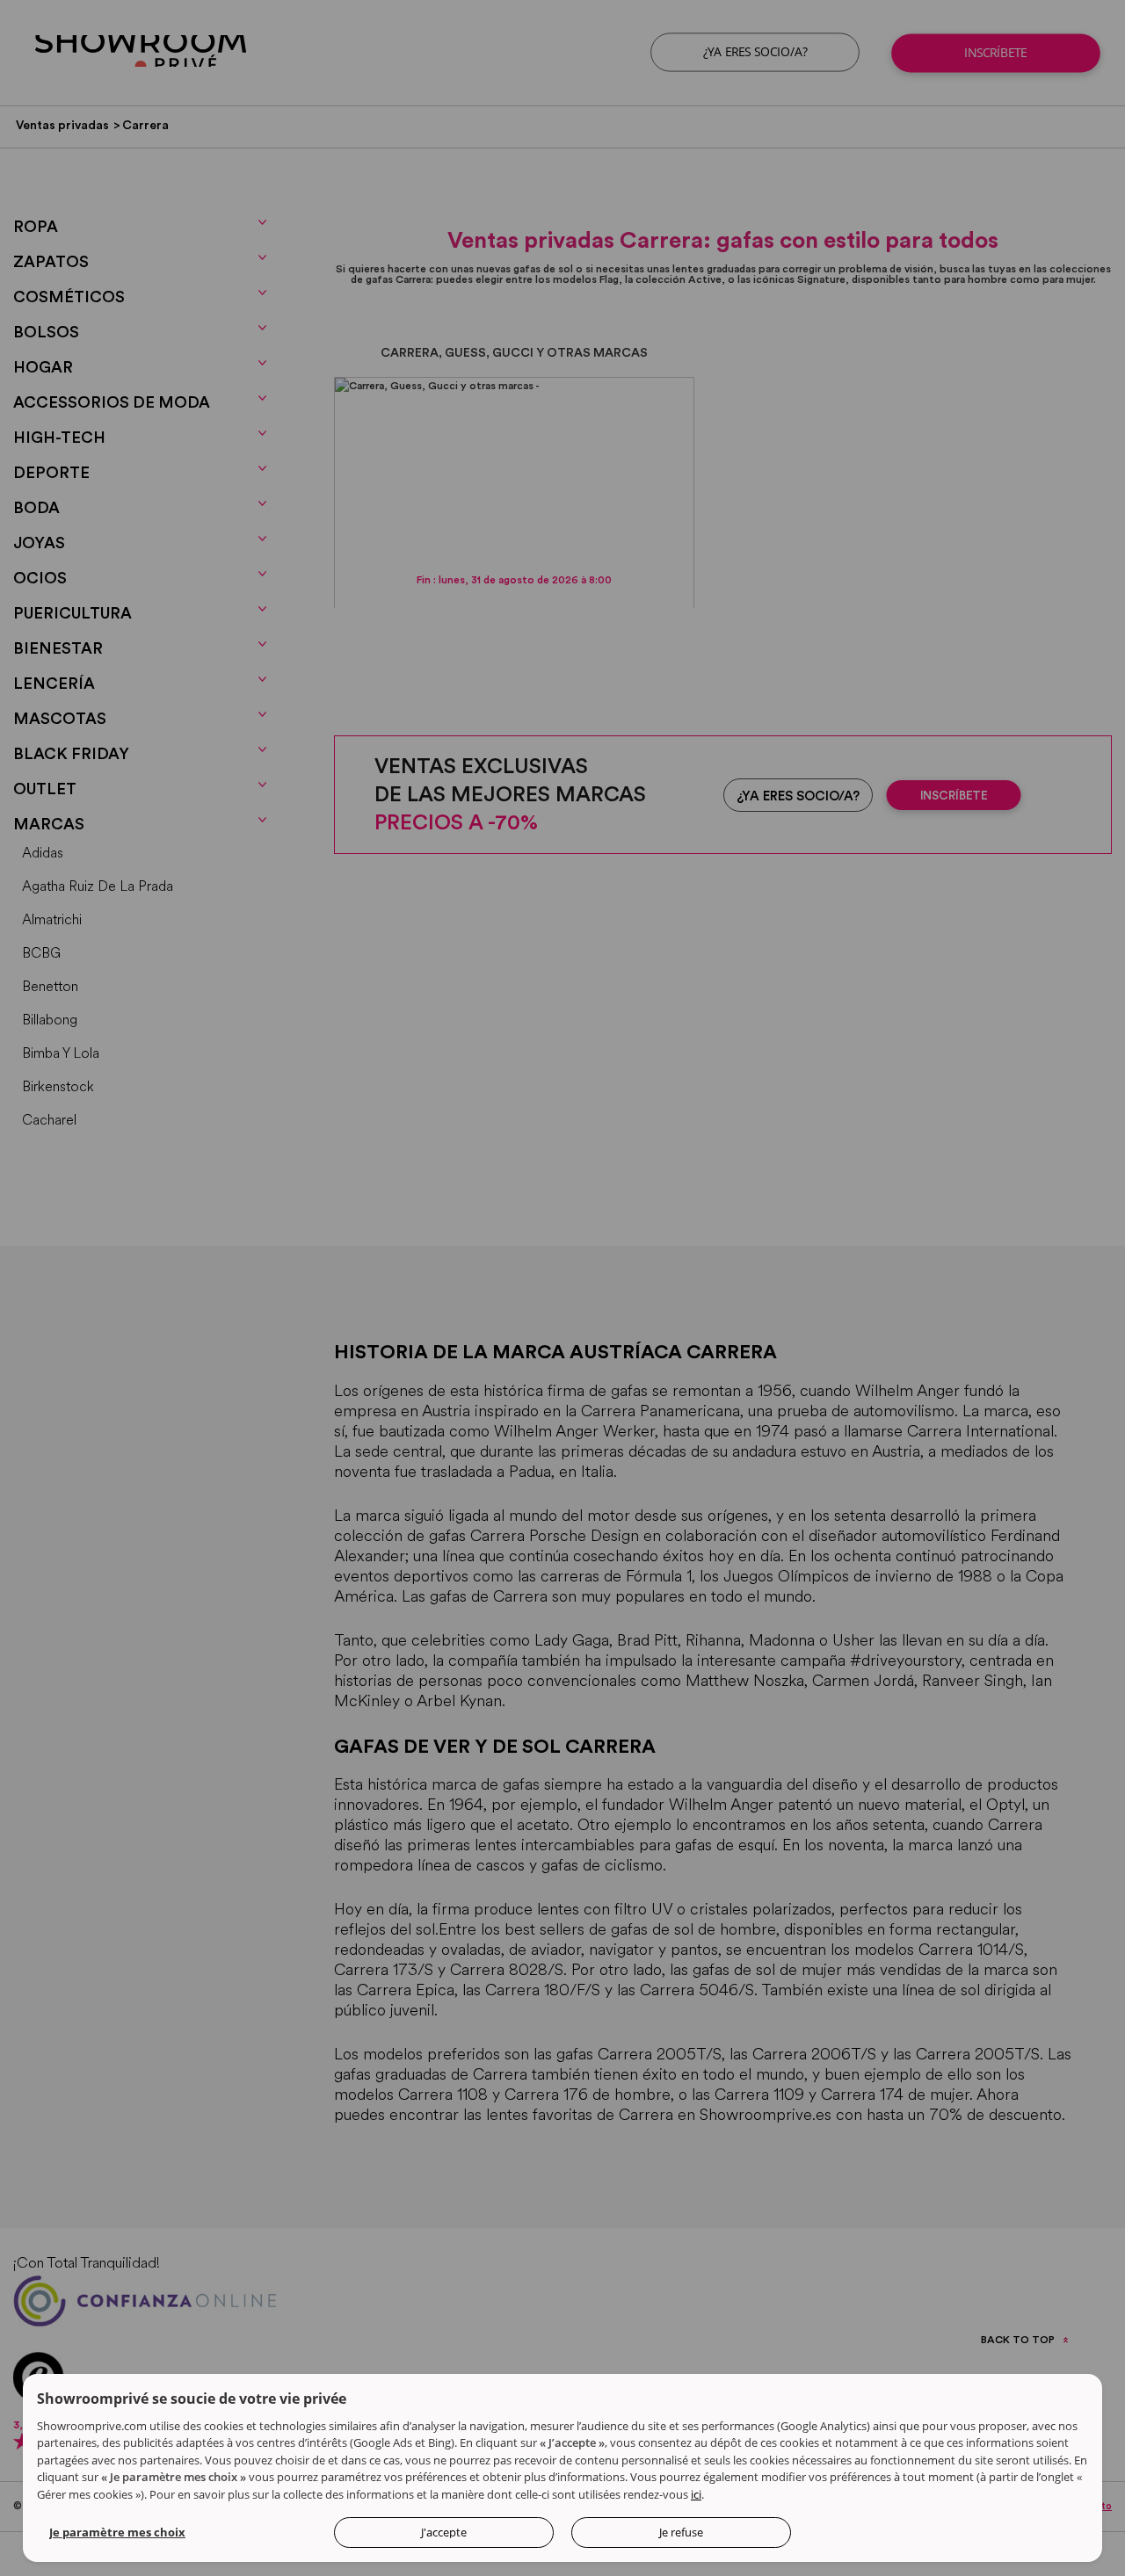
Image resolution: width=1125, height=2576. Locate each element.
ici (696, 2494)
